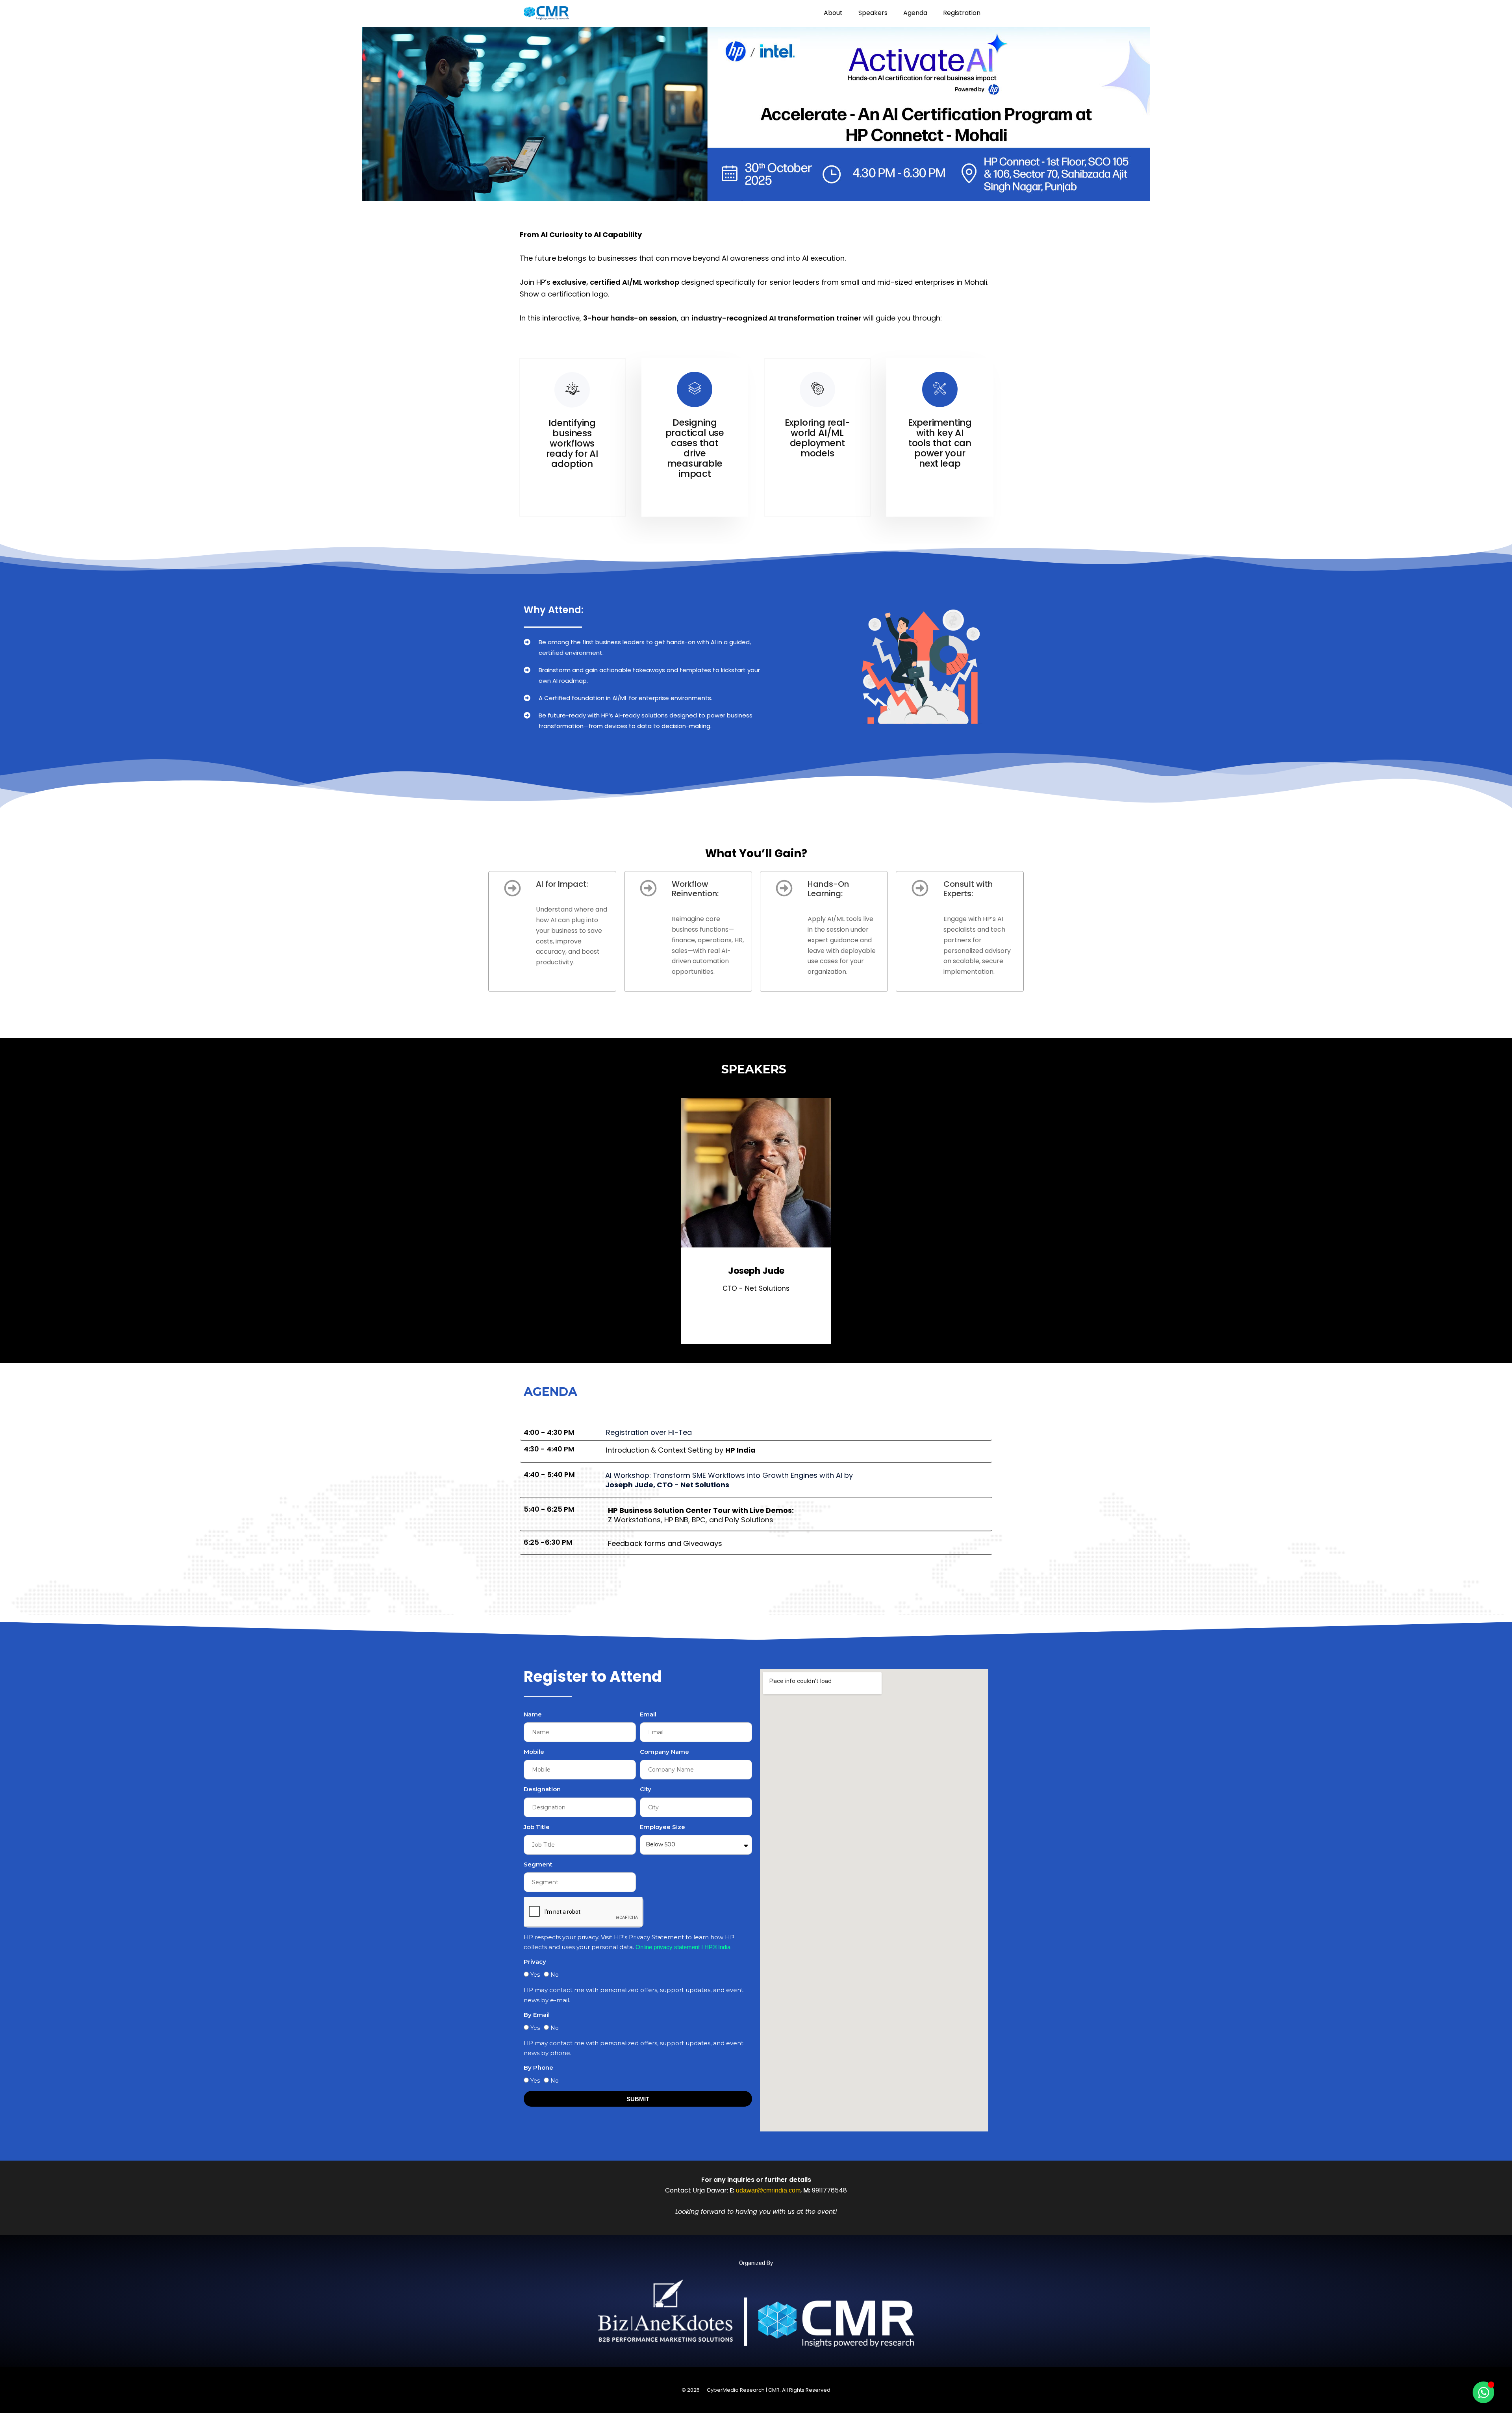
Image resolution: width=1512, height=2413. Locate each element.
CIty (646, 1789)
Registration (962, 13)
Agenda (915, 13)
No (555, 1975)
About (833, 13)
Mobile (534, 1752)
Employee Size (662, 1827)
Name (533, 1714)
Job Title (537, 1827)
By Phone (538, 2067)
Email (648, 1714)
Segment (538, 1864)
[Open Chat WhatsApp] (1483, 2392)
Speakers (873, 13)
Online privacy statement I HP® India (683, 1947)
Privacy (535, 1962)
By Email (537, 2015)
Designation (542, 1789)
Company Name (664, 1752)
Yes (535, 1975)
